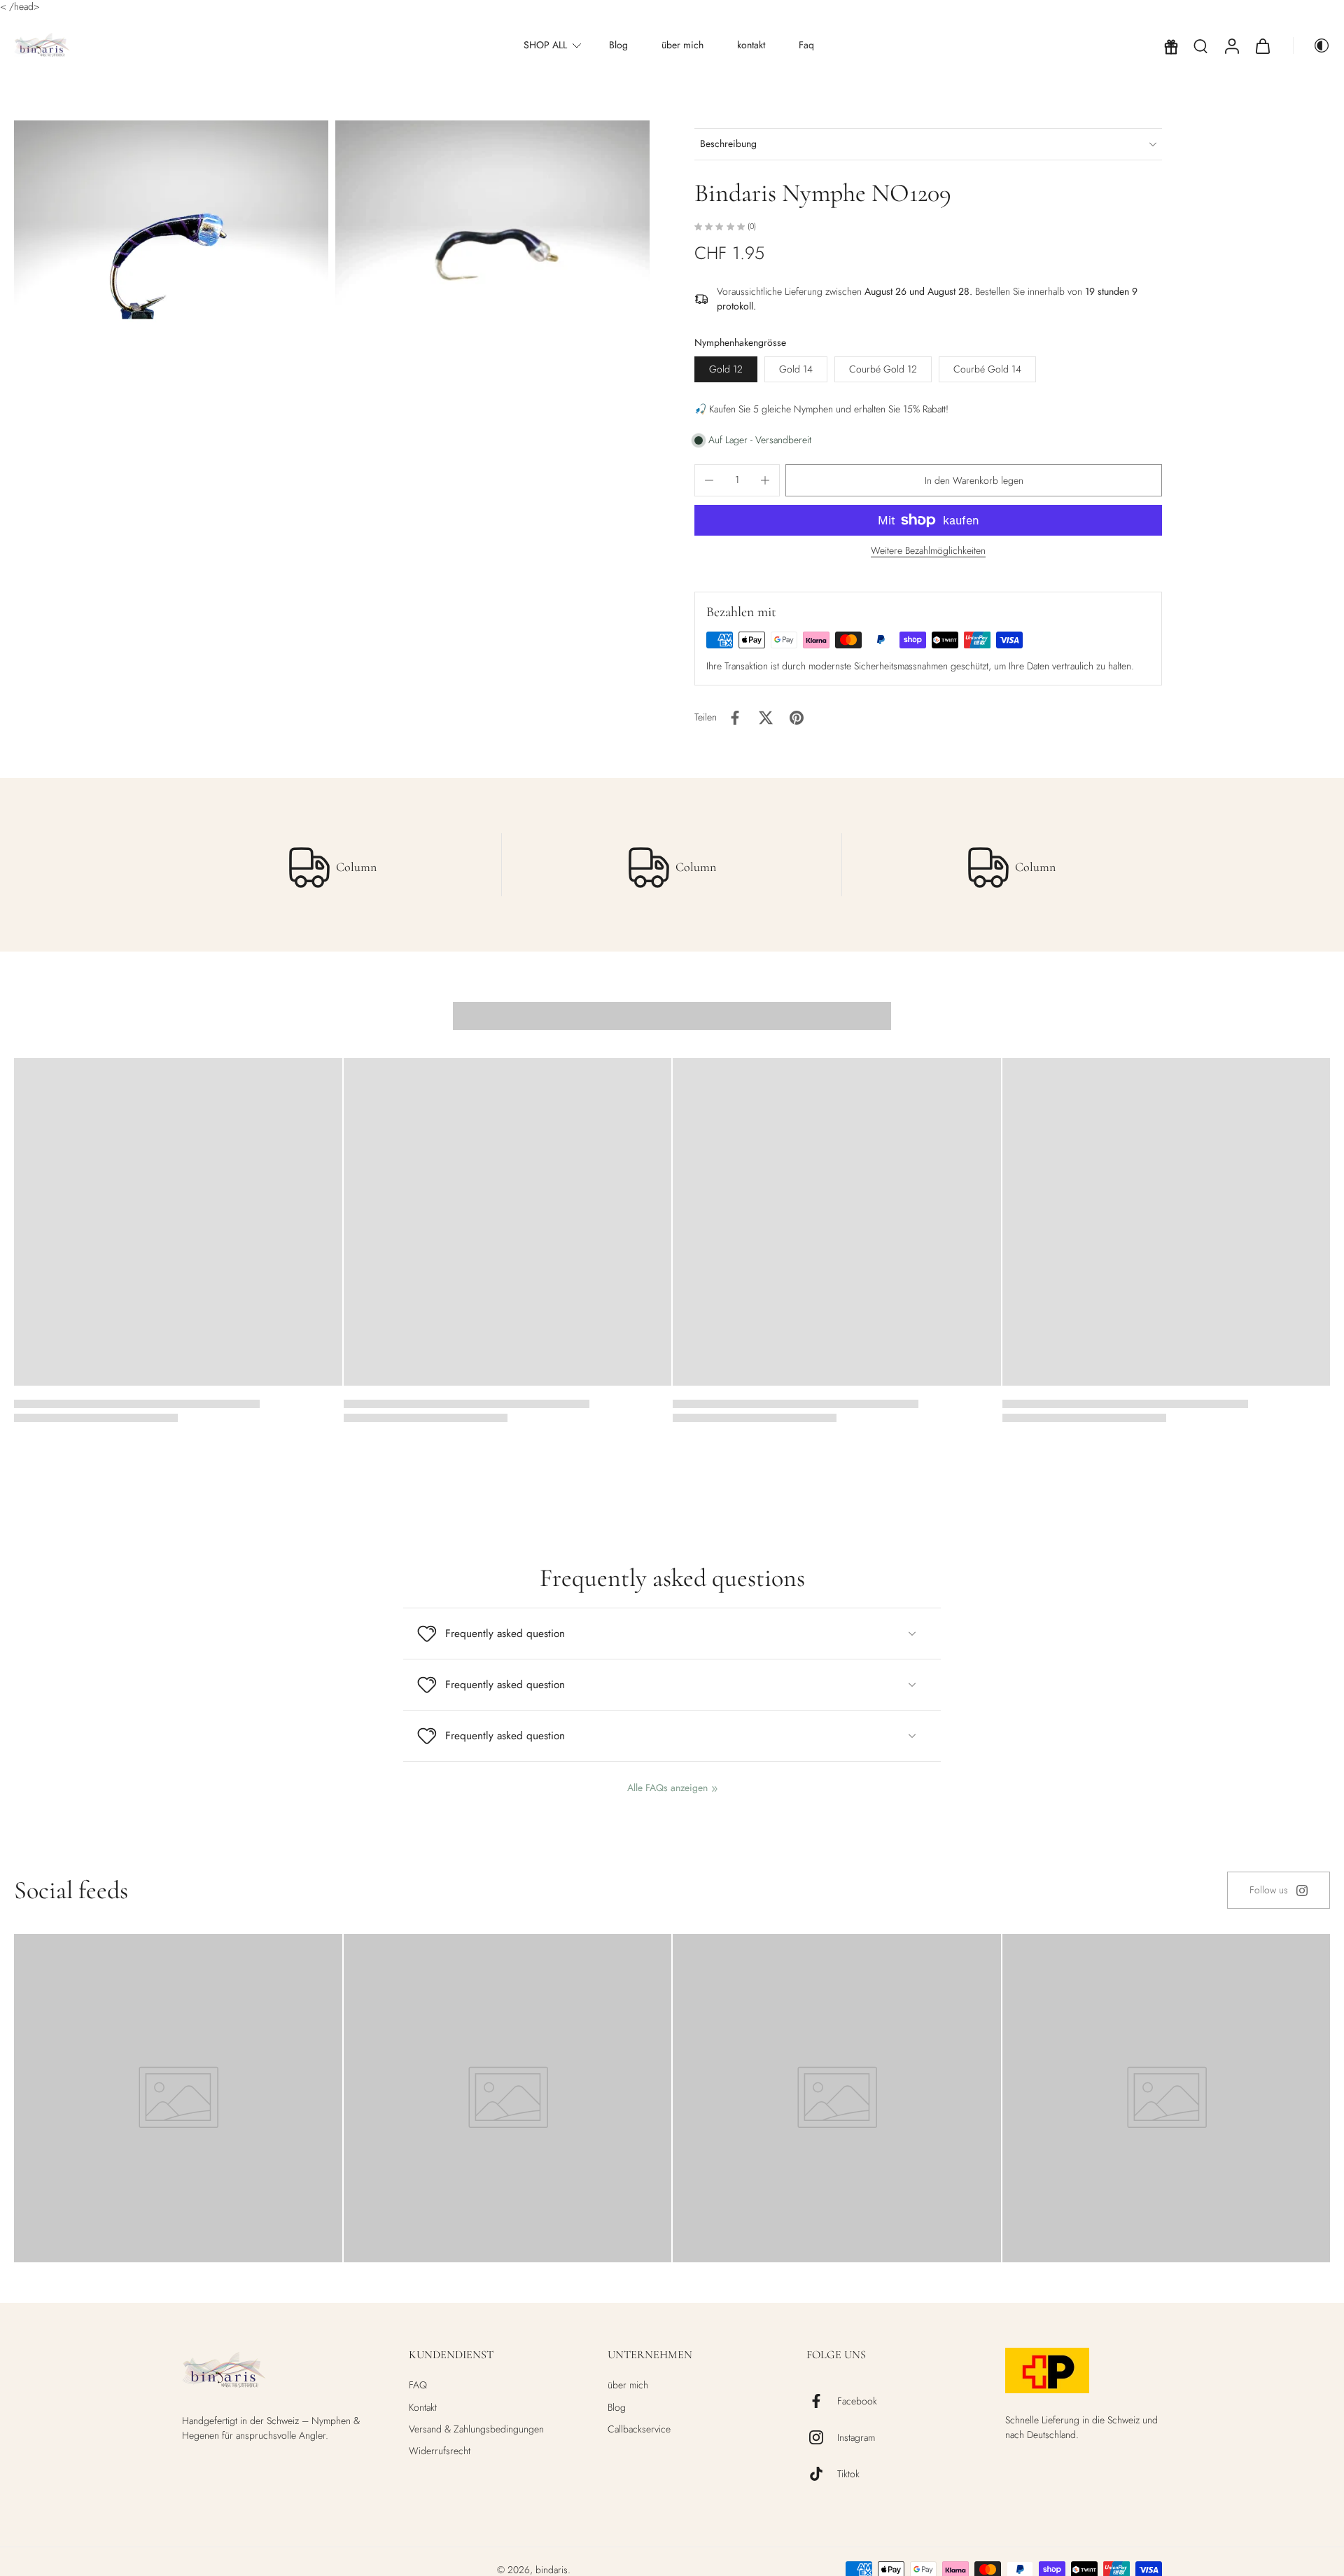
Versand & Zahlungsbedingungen (476, 2429)
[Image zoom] (171, 249)
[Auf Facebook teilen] (735, 718)
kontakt (751, 46)
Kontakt (423, 2408)
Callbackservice (639, 2429)
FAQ (418, 2385)
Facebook (857, 2401)
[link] (1279, 1890)
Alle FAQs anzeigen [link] (667, 1788)
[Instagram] (822, 2437)
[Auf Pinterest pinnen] (797, 718)
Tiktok (848, 2474)
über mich (682, 46)
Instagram (856, 2438)
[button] (974, 480)
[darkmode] (1312, 46)
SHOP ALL (545, 46)
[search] (1200, 46)
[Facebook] (822, 2401)
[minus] (709, 480)
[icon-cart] (1262, 46)
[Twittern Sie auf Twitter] (766, 718)
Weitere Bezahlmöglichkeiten (928, 551)
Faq (806, 46)
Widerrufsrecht (440, 2451)
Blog (618, 46)
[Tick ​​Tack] (822, 2474)
